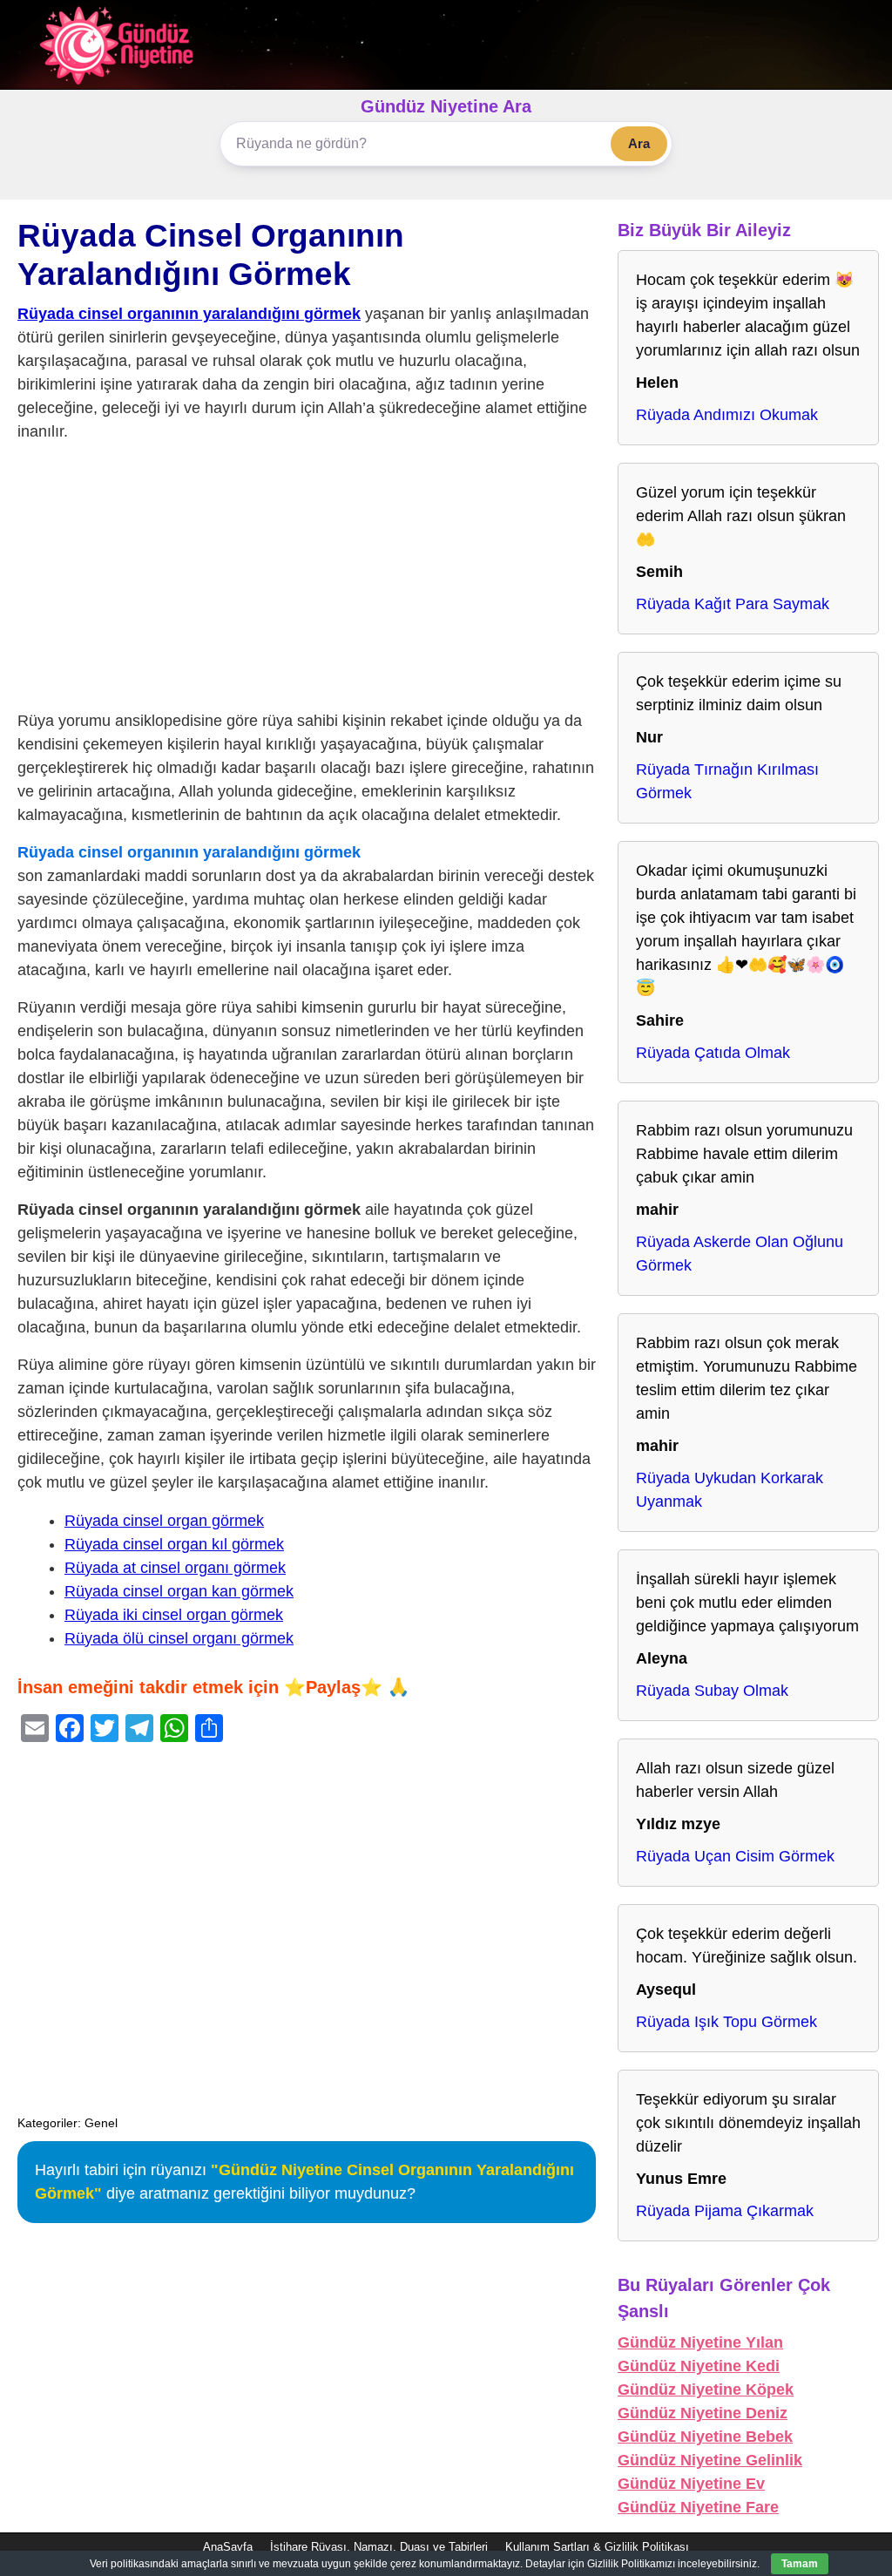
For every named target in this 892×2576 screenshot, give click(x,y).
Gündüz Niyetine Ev (691, 2484)
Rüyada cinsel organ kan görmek (179, 1591)
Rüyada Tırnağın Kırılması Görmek (727, 781)
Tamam (800, 2564)
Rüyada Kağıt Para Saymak (733, 604)
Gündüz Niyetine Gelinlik (710, 2460)
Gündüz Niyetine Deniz (703, 2413)
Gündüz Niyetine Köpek (706, 2390)
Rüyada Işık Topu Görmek (726, 2022)
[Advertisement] (307, 580)
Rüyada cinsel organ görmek (164, 1521)
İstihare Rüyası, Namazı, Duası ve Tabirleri (379, 2547)
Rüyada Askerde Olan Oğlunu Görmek (740, 1254)
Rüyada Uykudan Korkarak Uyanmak (730, 1490)
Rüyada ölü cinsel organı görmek (179, 1638)
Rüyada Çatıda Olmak (713, 1053)
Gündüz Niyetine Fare (698, 2507)
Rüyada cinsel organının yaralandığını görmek (189, 314)
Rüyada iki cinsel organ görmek (174, 1615)
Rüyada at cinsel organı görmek (175, 1568)
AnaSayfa (228, 2547)
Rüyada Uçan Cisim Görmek (735, 1856)
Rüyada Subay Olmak (712, 1691)
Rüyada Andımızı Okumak (727, 415)
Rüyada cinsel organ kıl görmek (174, 1544)
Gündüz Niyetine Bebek (705, 2437)
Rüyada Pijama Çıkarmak (725, 2211)
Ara (639, 143)
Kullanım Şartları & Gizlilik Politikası (597, 2547)
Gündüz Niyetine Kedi (699, 2366)
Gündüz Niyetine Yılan (700, 2342)
